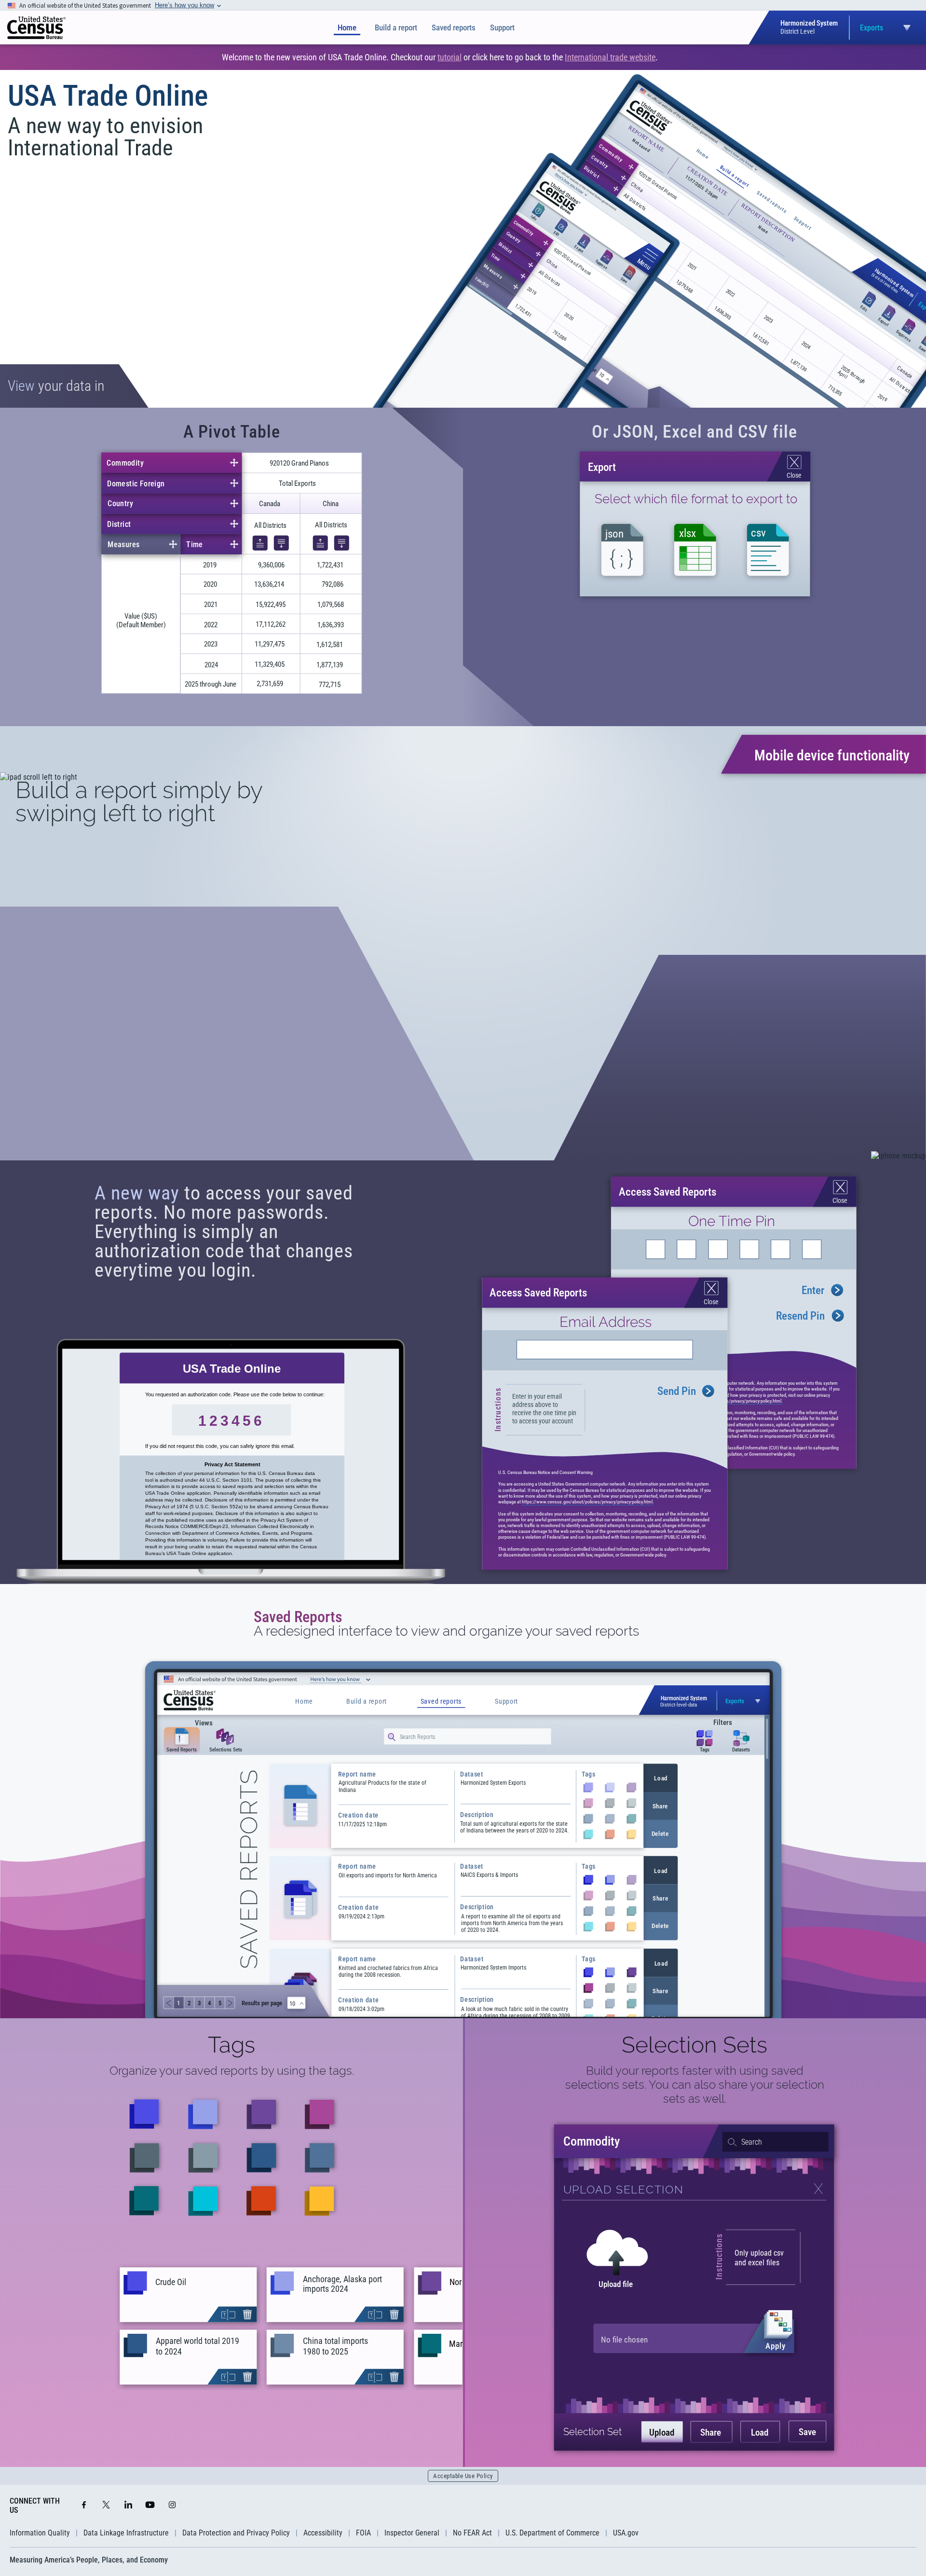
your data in (56, 386)
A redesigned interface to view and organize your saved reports (446, 1631)
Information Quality (40, 2533)
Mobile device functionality (832, 755)
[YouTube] (150, 2506)
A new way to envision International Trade (105, 137)
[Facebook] (84, 2506)
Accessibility (323, 2533)
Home (347, 28)
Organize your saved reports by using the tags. (232, 2071)
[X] (106, 2506)
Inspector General (412, 2533)
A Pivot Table (232, 432)
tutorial (449, 57)
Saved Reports (298, 1617)
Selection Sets (694, 2045)
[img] (36, 28)
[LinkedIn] (128, 2506)
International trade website (610, 57)
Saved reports (454, 28)
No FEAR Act (472, 2533)
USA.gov (626, 2533)
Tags (231, 2045)
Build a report (396, 28)
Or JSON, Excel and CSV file (694, 432)
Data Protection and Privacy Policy (236, 2533)
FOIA (363, 2533)
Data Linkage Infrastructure (126, 2533)
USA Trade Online (108, 96)
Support (502, 28)
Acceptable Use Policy (463, 2476)
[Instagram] (172, 2506)
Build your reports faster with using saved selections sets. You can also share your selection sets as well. (695, 2085)
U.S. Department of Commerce (552, 2533)
